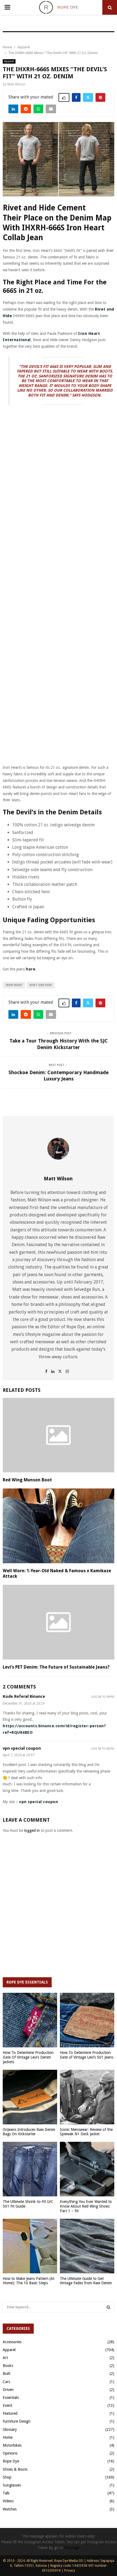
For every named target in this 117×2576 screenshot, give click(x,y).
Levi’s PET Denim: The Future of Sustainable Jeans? (56, 1667)
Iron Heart (14, 985)
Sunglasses (12, 2485)
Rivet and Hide (41, 985)
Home (8, 2437)
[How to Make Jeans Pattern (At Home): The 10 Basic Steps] (30, 2246)
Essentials (11, 2398)
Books (8, 2366)
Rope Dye (11, 2461)
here (31, 969)
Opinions (10, 2453)
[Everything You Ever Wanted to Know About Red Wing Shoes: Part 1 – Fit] (87, 2169)
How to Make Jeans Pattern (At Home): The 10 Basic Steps (29, 2281)
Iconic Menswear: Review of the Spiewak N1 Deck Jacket (86, 2132)
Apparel (9, 61)
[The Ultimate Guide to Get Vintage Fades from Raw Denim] (87, 2246)
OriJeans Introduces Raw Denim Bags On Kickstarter (29, 2132)
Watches (10, 2509)
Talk (6, 2493)
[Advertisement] (59, 456)
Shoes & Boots (15, 2469)
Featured (10, 2413)
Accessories (12, 2342)
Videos (8, 2501)
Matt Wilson (16, 84)
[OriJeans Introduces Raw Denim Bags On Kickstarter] (30, 2097)
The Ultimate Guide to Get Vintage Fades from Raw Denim (86, 2281)
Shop (7, 2477)
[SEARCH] (108, 2307)
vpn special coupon (22, 1748)
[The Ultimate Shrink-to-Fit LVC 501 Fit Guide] (30, 2169)
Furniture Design (17, 2421)
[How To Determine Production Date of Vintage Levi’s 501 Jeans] (87, 2020)
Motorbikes (12, 2445)
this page (72, 2548)
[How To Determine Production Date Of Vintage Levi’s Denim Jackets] (30, 2020)
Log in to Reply (103, 1697)
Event (7, 2405)
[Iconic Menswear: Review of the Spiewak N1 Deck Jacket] (87, 2097)
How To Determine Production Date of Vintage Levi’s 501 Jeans (87, 2055)
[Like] (64, 97)
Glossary (10, 2429)
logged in (32, 1830)
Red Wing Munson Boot (27, 1480)
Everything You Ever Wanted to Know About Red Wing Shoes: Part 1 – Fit (86, 2206)
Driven (8, 2390)
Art (5, 2358)
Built (7, 2374)
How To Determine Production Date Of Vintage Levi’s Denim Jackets (28, 2057)
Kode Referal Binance (24, 1697)
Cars (6, 2382)
